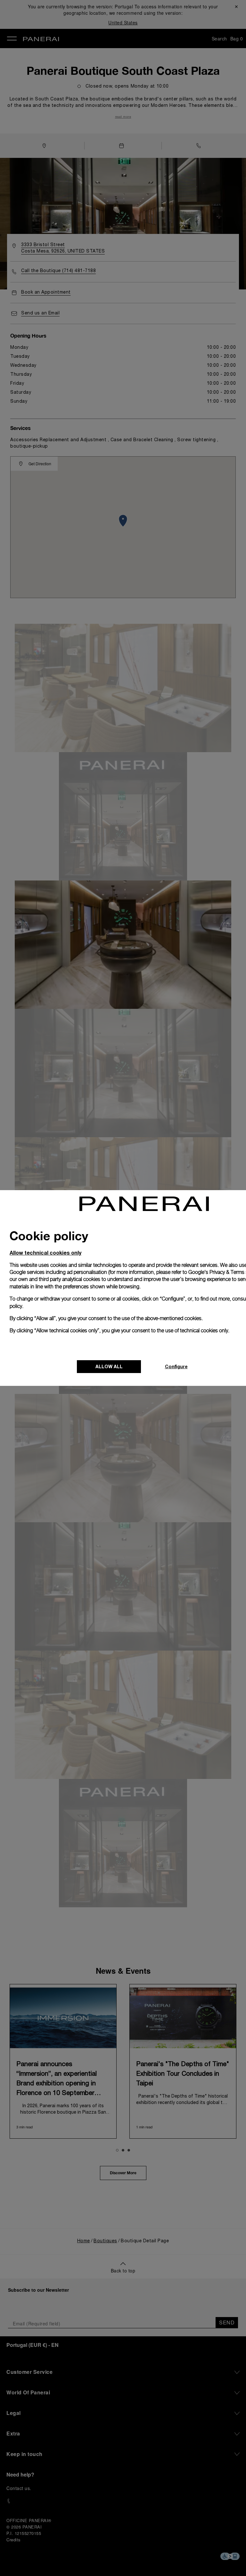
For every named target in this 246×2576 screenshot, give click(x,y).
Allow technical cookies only (45, 1253)
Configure (176, 1366)
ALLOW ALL (109, 1366)
